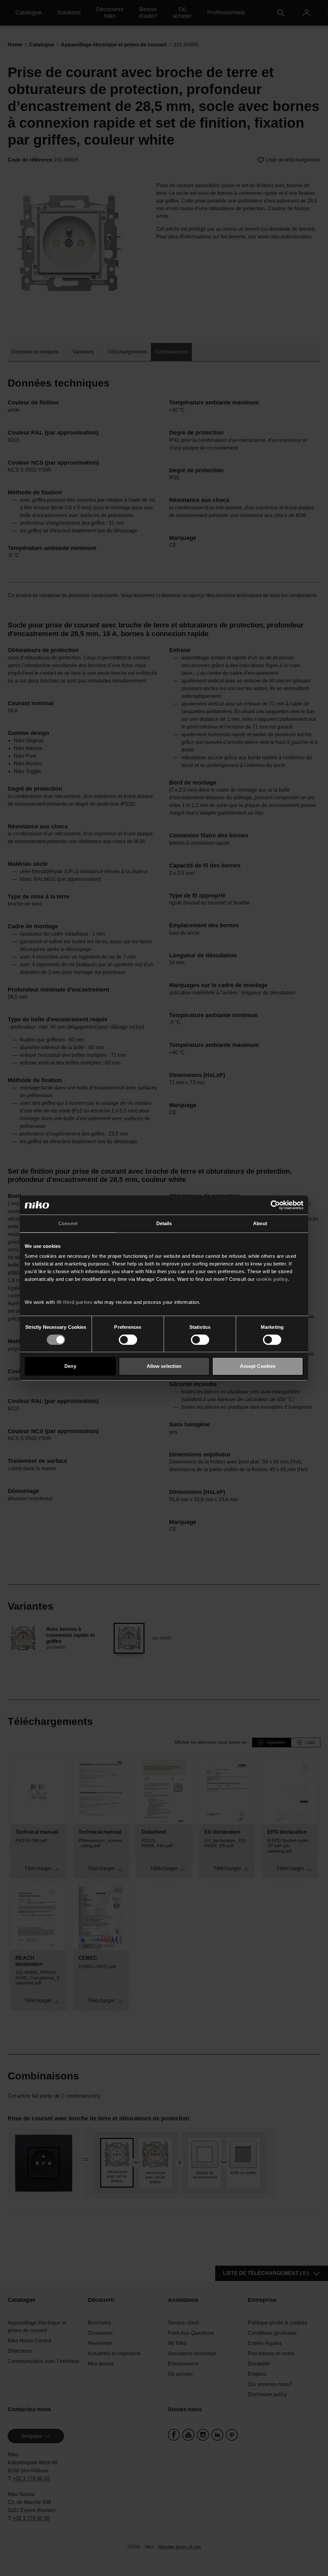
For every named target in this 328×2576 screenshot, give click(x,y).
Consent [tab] (68, 1223)
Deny (70, 1366)
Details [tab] (164, 1223)
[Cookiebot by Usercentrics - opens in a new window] (275, 1205)
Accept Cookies (258, 1366)
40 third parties (74, 1302)
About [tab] (260, 1223)
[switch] (128, 1340)
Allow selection (164, 1366)
